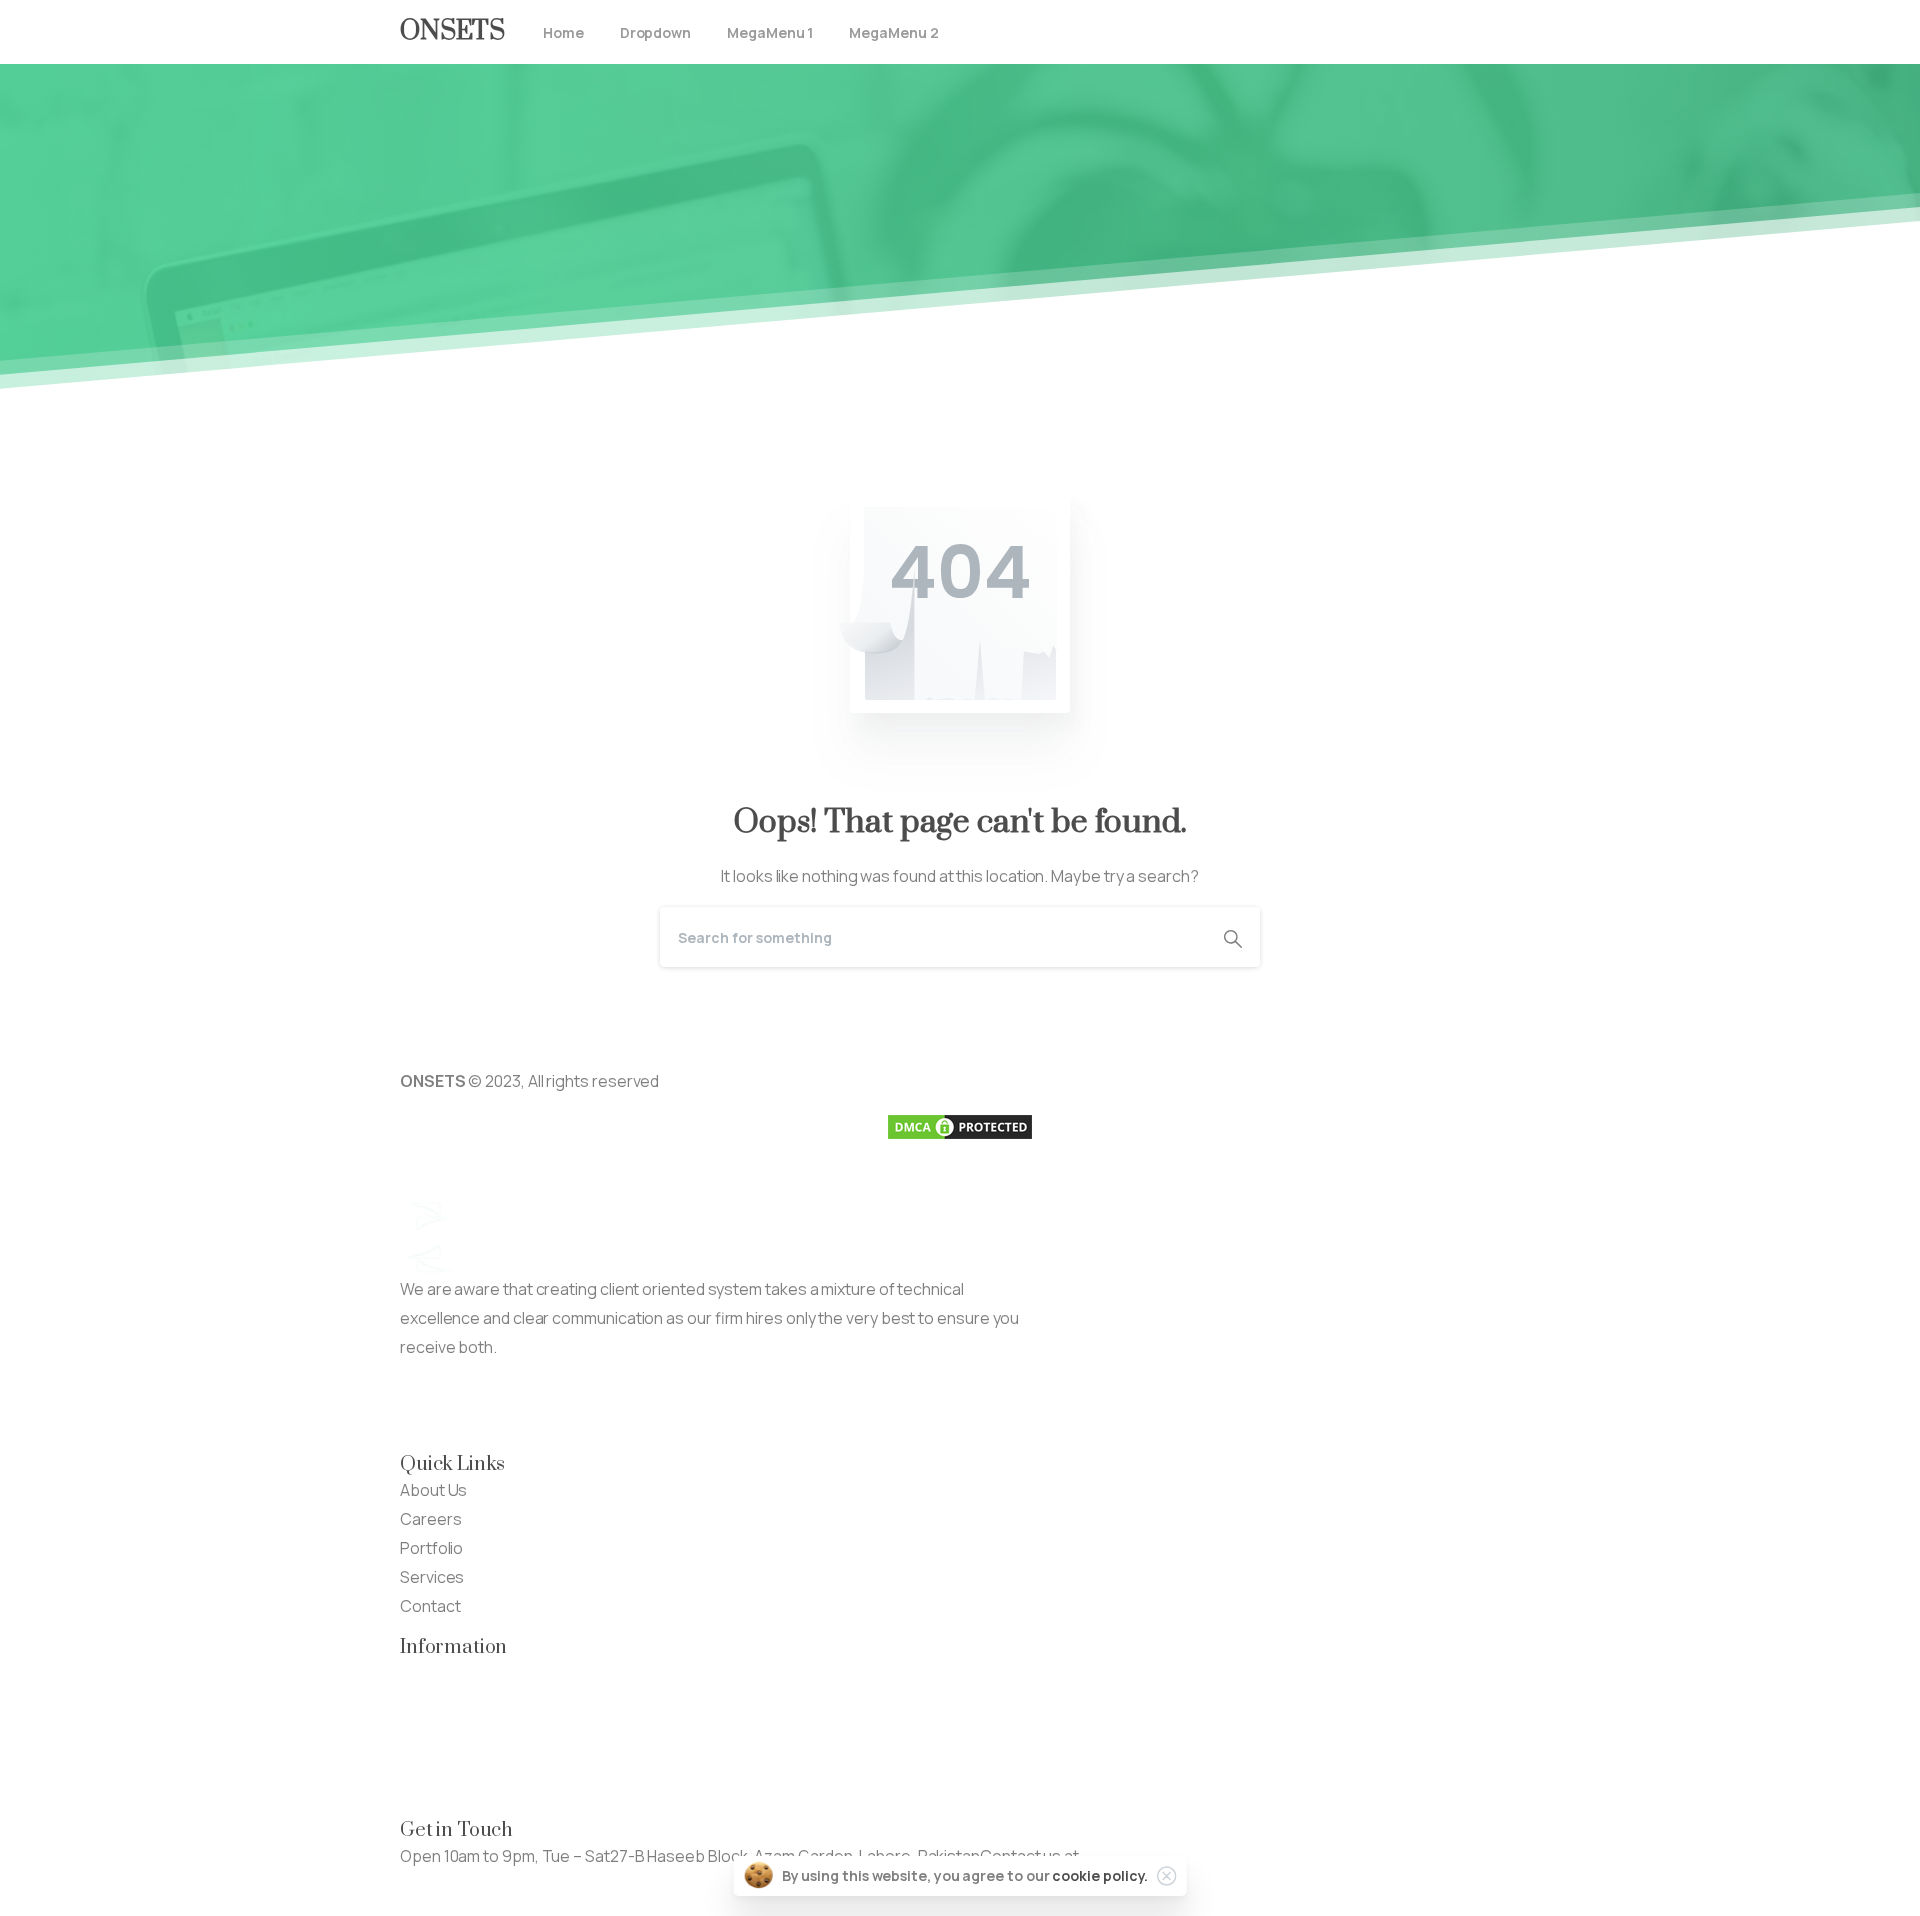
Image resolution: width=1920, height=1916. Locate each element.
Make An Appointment (659, 1406)
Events (425, 1731)
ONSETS (452, 31)
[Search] (1233, 937)
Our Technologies (465, 1673)
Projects (431, 1702)
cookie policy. (1100, 1875)
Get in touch (444, 1885)
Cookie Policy (449, 1789)
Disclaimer (437, 1760)
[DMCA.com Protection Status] (960, 1126)
